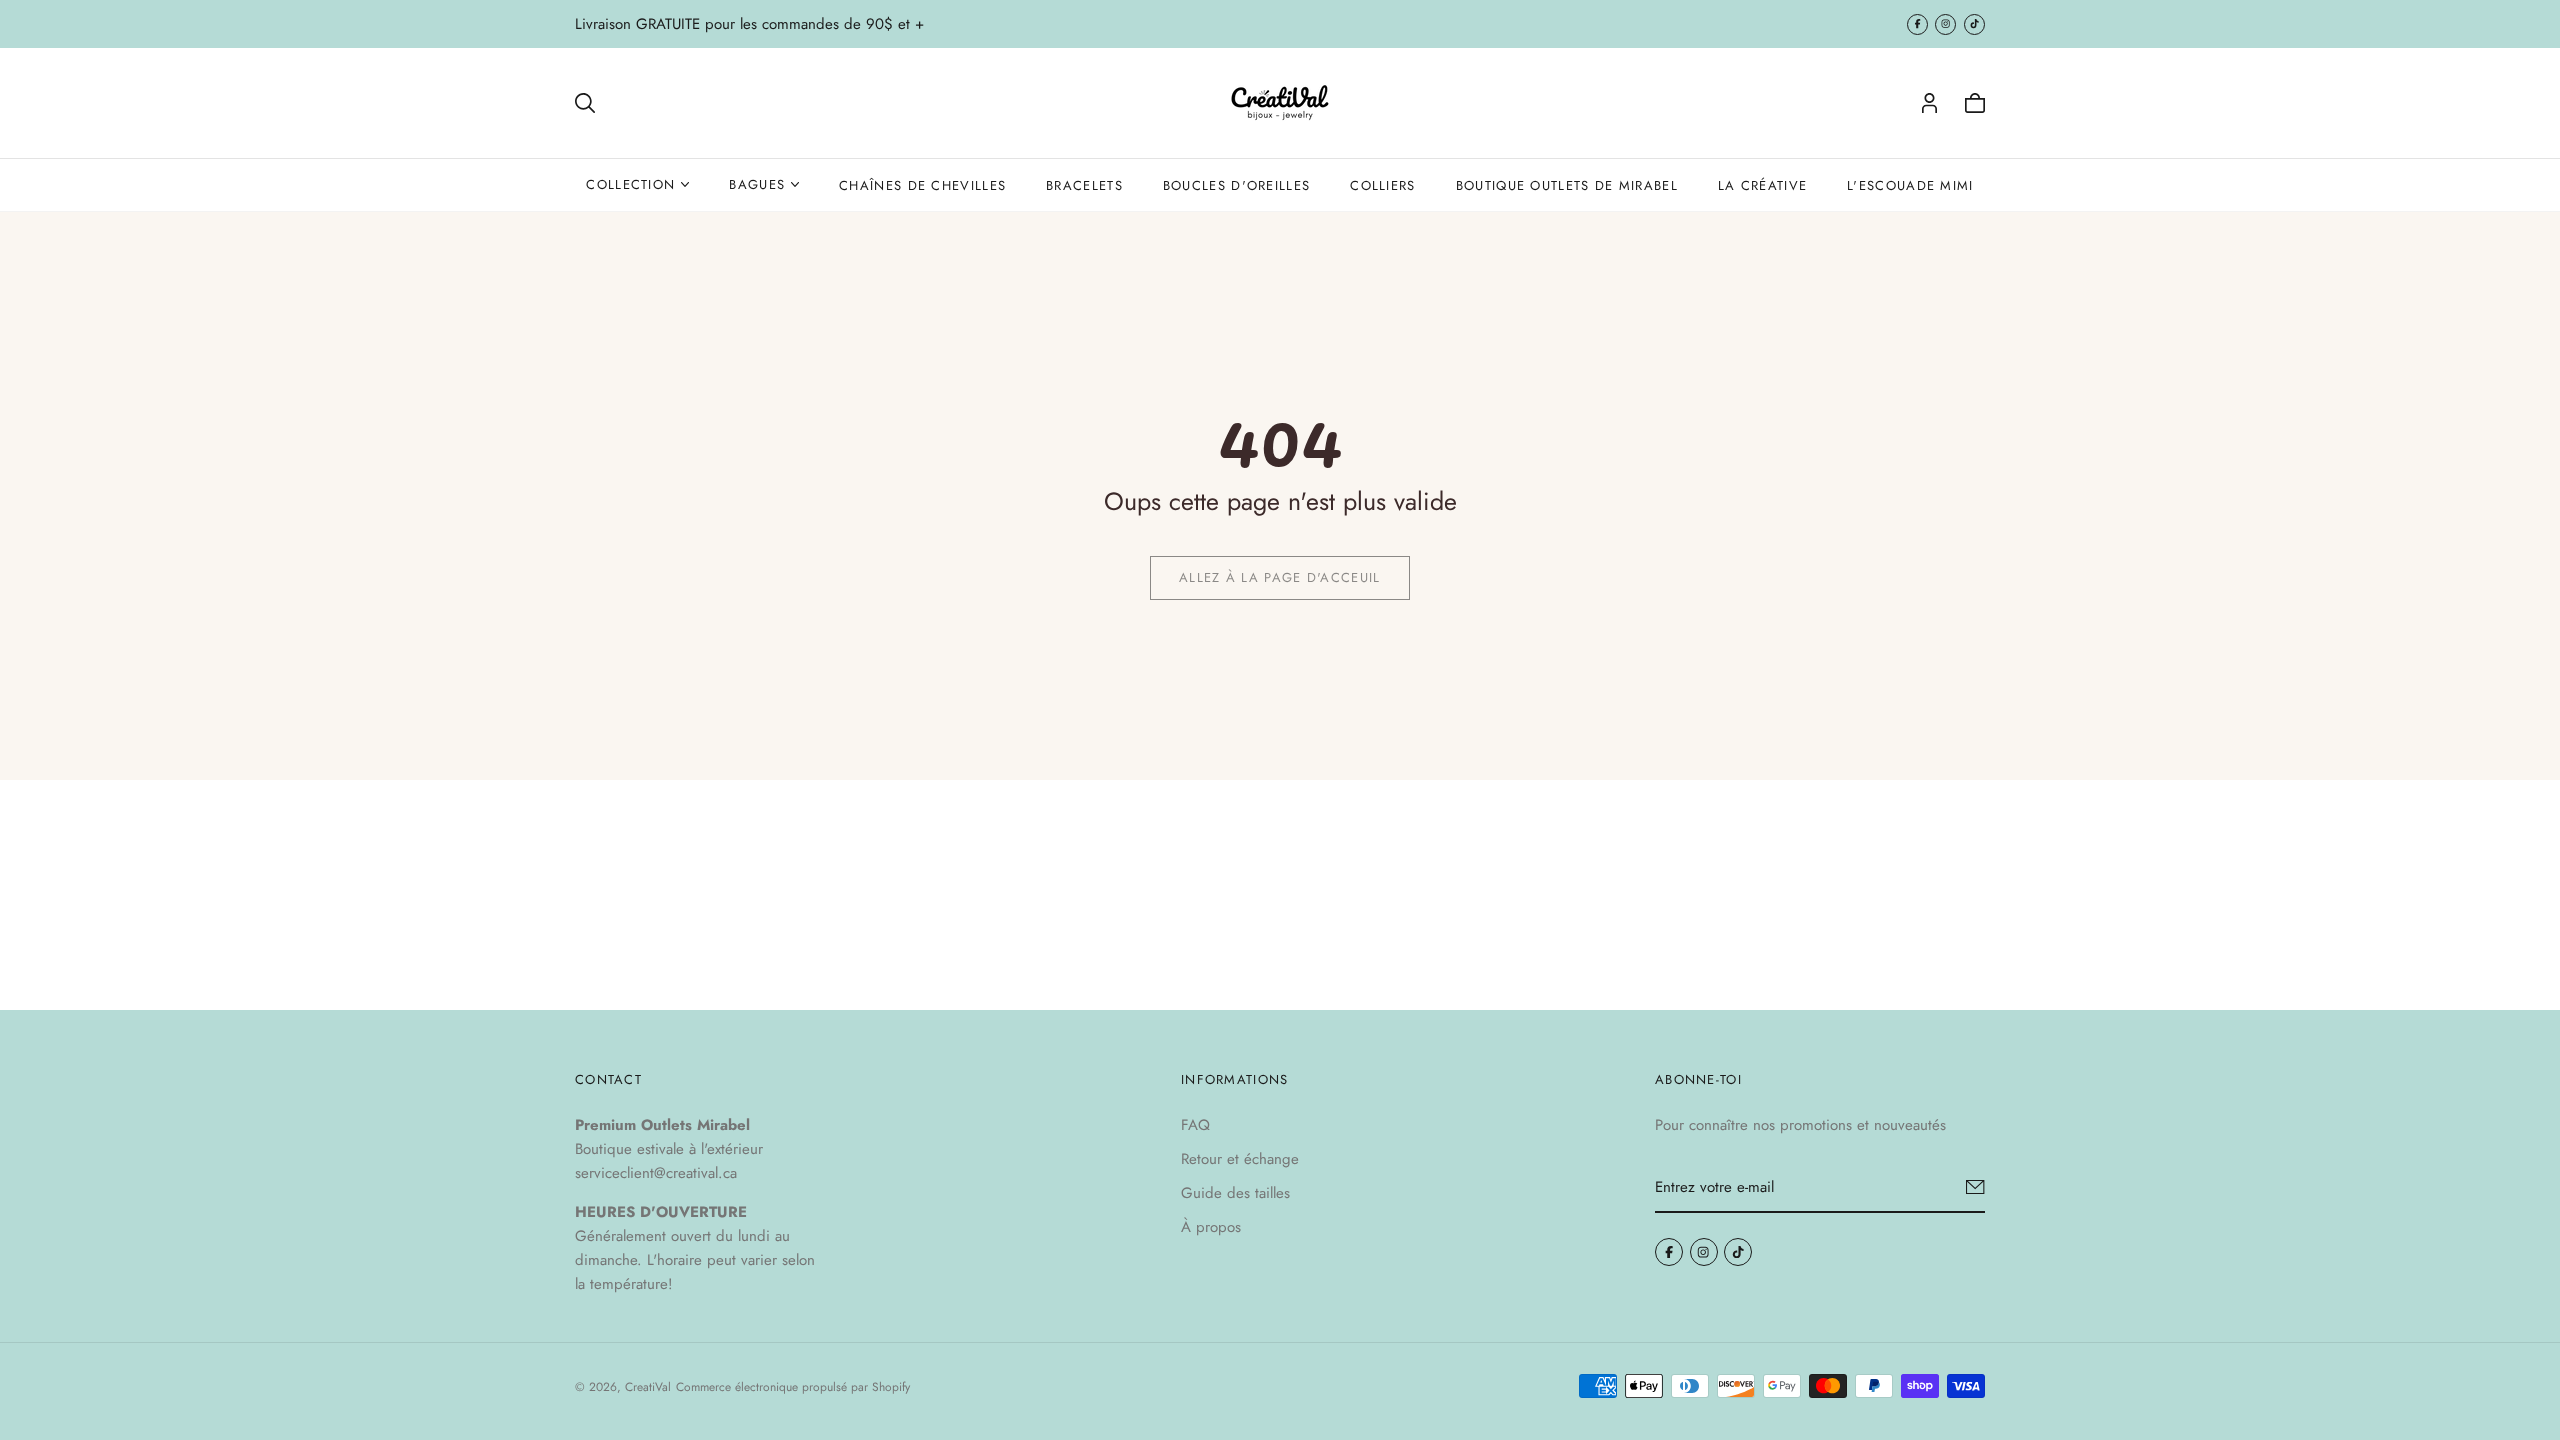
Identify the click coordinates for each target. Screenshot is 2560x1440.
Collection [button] (630, 184)
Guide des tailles (1235, 1193)
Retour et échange (1240, 1159)
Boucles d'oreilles (1236, 185)
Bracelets (1084, 185)
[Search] (585, 103)
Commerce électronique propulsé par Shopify (793, 1387)
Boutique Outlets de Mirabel (1567, 185)
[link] (1280, 578)
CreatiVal (648, 1387)
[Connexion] (1929, 103)
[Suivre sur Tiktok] (1974, 24)
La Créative (1762, 185)
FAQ (1195, 1125)
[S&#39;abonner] (1975, 1187)
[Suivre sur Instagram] (1945, 24)
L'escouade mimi (1910, 185)
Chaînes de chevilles (922, 185)
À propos (1211, 1227)
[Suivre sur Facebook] (1917, 24)
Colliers (1382, 185)
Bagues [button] (757, 184)
